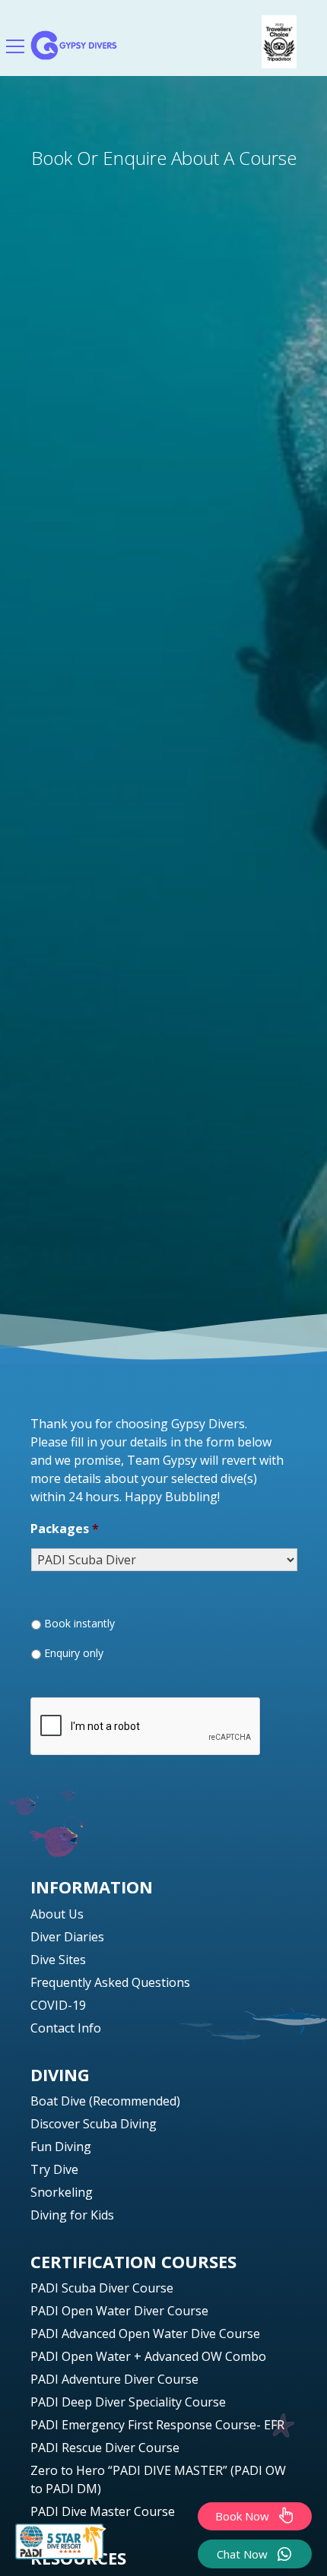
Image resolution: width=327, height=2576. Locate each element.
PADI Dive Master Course (103, 2511)
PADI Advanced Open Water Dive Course (145, 2334)
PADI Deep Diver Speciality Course (128, 2402)
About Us (57, 1914)
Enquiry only (74, 1653)
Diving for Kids (72, 2215)
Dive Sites (58, 1960)
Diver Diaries (67, 1937)
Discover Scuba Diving (94, 2124)
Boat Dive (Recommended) (105, 2101)
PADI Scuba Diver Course (102, 2288)
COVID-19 (58, 2005)
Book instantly (79, 1623)
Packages (65, 1529)
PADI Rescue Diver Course (105, 2448)
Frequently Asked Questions (110, 1982)
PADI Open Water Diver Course (119, 2311)
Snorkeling (62, 2192)
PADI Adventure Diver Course (114, 2379)
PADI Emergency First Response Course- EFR (157, 2425)
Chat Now (242, 2554)
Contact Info (66, 2028)
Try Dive (54, 2169)
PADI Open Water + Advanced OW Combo (148, 2356)
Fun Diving (61, 2147)
